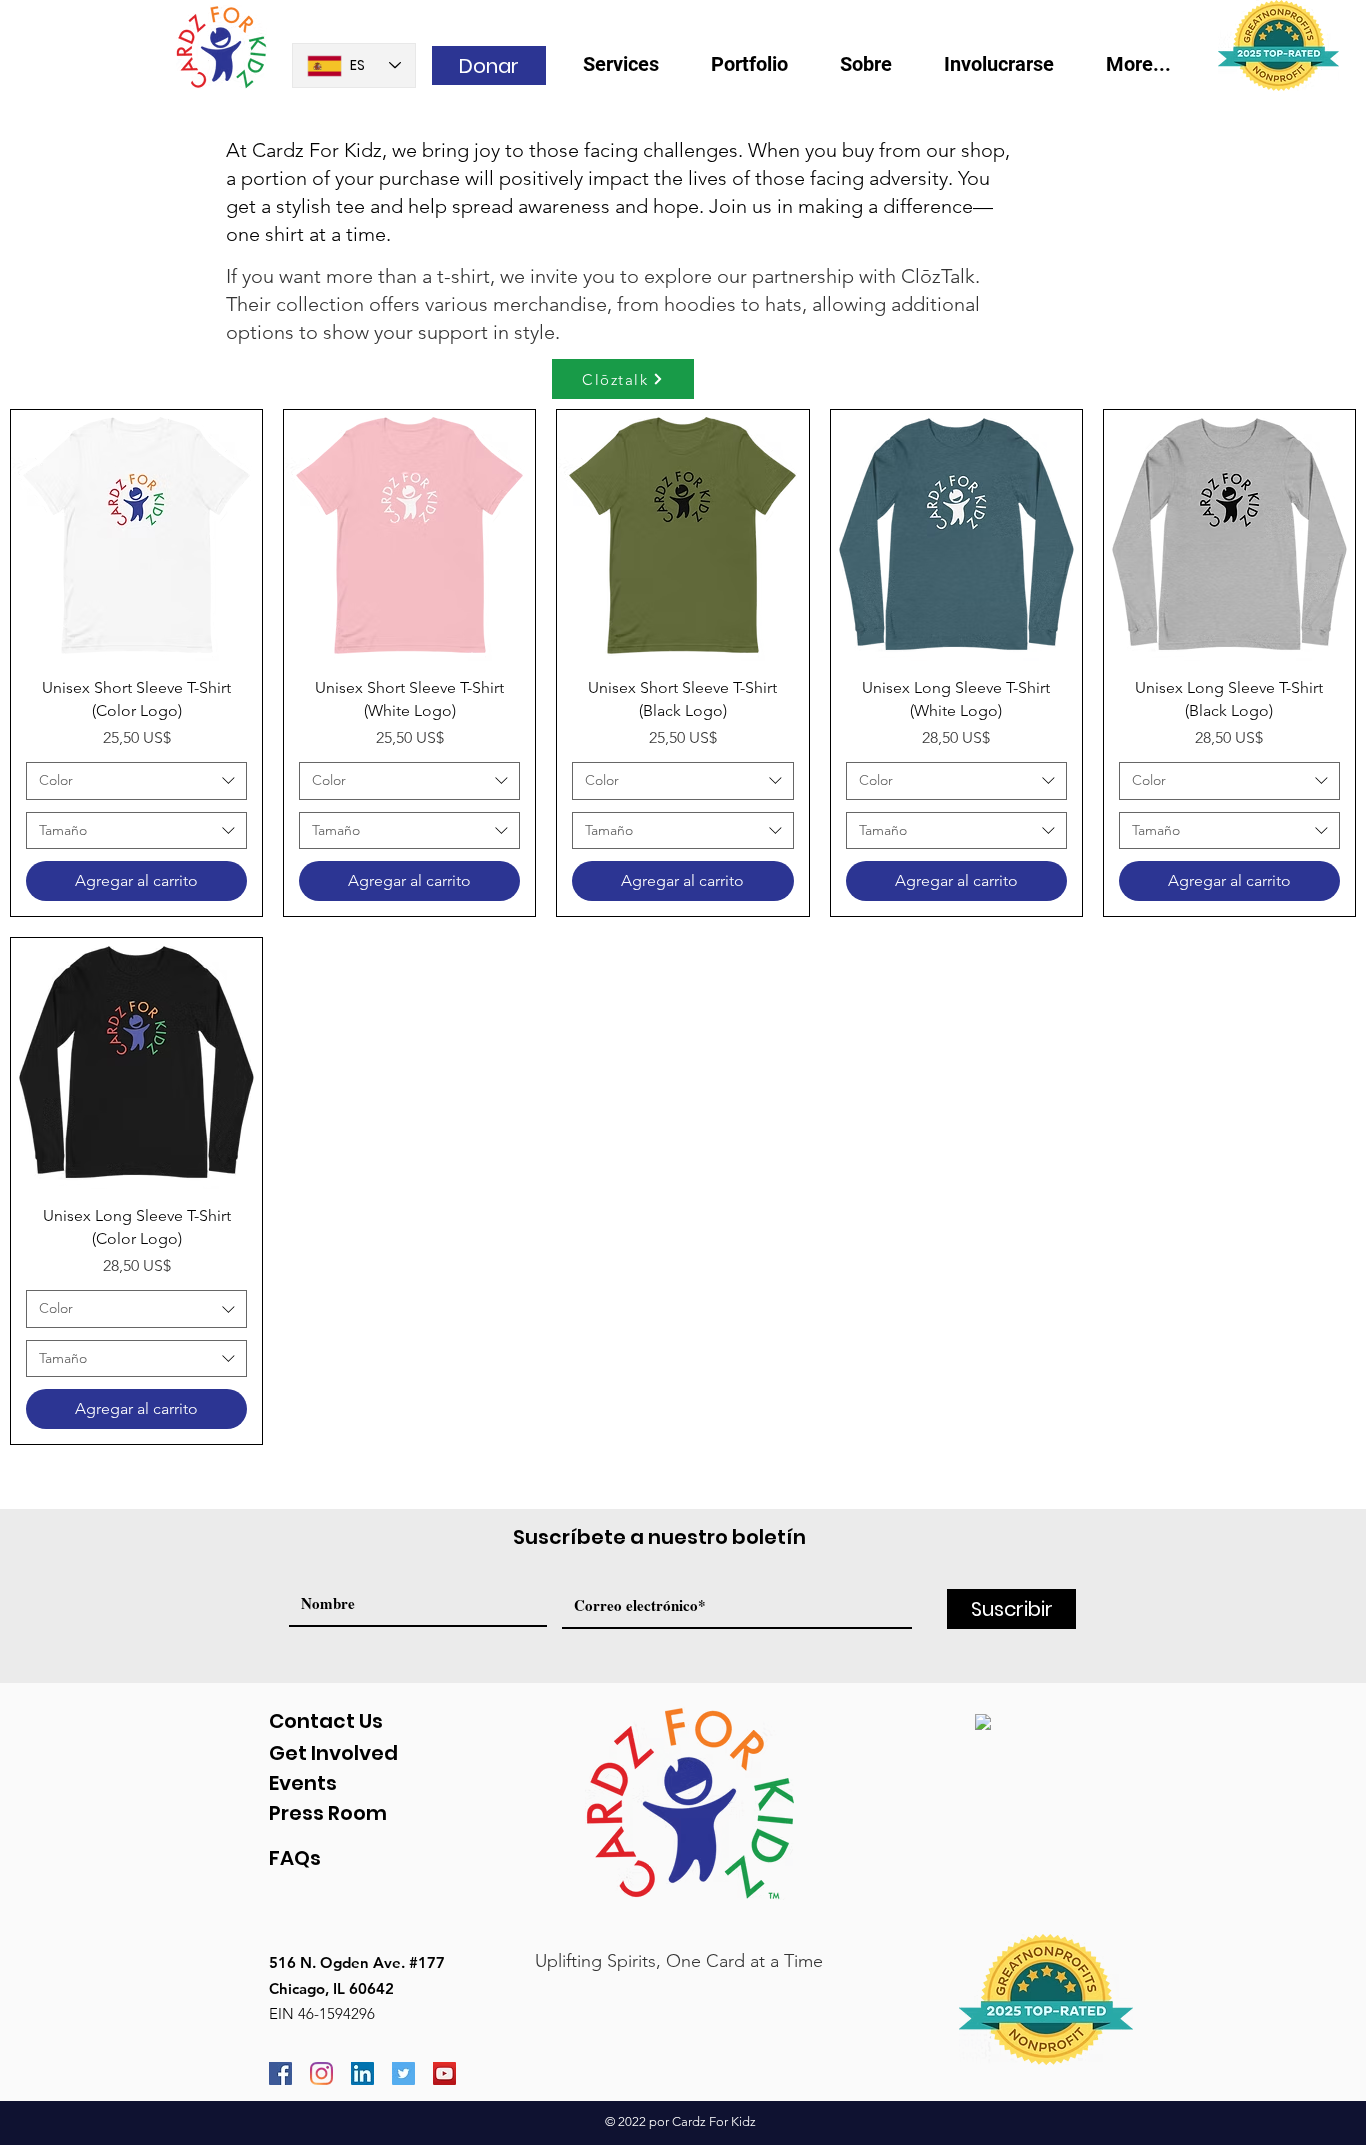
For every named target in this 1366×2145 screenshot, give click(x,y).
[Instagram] (321, 2073)
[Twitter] (403, 2073)
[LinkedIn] (362, 2073)
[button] (877, 70)
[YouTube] (444, 2073)
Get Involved (333, 1753)
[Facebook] (280, 2073)
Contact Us (326, 1721)
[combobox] (136, 781)
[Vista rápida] (136, 535)
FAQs (295, 1858)
